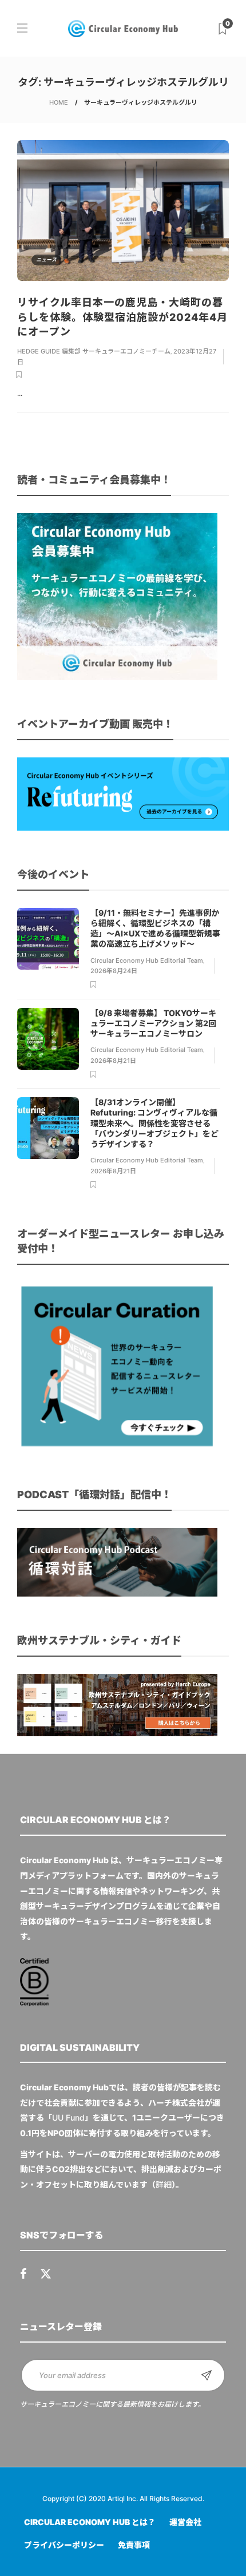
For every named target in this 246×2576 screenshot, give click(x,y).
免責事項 (134, 2545)
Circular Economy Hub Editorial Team (147, 960)
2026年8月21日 (113, 1061)
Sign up (207, 2375)
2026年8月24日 (114, 971)
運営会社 (185, 2522)
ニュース (46, 259)
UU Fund (68, 2117)
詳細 (164, 2184)
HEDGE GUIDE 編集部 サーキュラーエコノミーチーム (94, 351)
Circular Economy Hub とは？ (90, 2522)
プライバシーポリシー (64, 2545)
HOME (59, 102)
